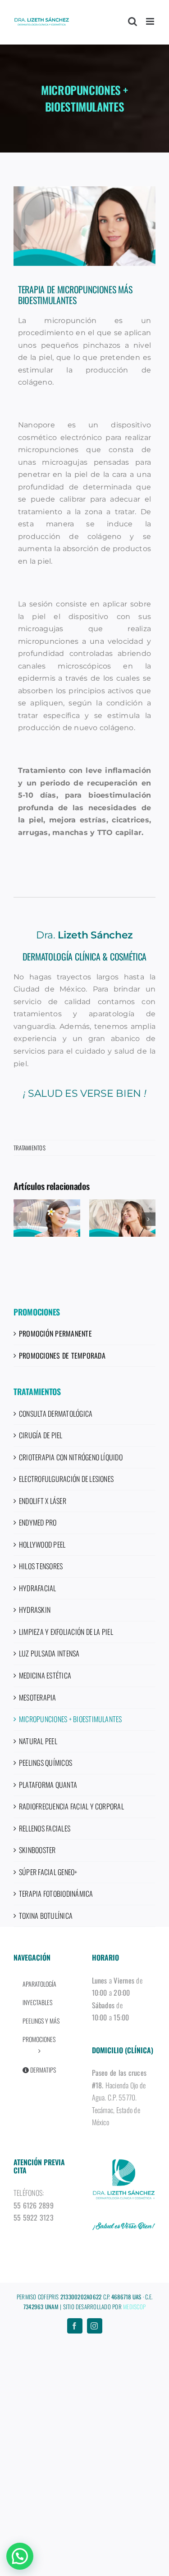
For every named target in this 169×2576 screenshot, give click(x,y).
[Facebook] (75, 2326)
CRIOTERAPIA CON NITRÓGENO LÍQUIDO (71, 1457)
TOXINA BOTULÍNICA (46, 1916)
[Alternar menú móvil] (151, 21)
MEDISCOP (134, 2307)
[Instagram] (95, 2326)
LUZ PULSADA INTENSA (49, 1653)
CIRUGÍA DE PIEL (41, 1435)
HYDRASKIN (35, 1610)
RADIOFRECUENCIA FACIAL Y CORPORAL (71, 1806)
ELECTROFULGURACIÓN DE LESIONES (66, 1479)
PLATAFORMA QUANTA (48, 1785)
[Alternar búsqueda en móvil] (132, 21)
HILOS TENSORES (41, 1566)
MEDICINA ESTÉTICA (45, 1675)
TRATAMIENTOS (30, 1148)
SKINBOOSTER (37, 1850)
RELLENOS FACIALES (45, 1828)
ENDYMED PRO (38, 1522)
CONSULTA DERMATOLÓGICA (56, 1414)
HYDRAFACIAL (38, 1588)
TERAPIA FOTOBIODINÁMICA (56, 1894)
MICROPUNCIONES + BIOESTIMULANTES (71, 1719)
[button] (20, 1219)
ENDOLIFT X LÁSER (43, 1501)
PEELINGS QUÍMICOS (46, 1763)
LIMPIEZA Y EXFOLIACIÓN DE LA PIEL (66, 1632)
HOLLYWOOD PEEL (42, 1544)
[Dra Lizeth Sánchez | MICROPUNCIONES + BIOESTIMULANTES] (84, 226)
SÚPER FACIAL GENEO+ (48, 1872)
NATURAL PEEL (38, 1741)
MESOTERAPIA (38, 1697)
